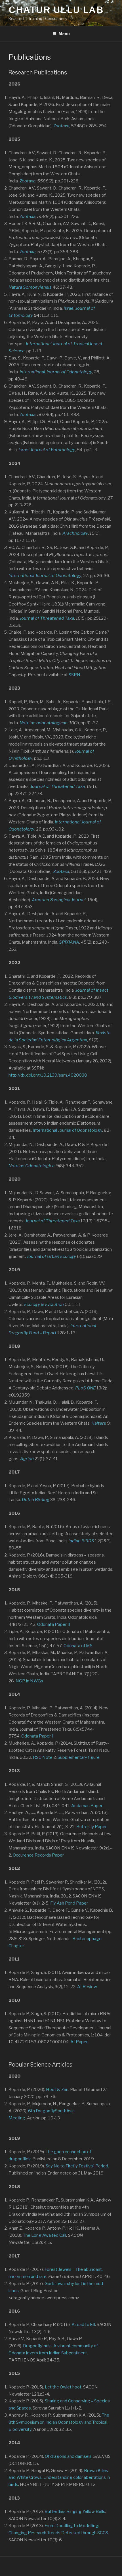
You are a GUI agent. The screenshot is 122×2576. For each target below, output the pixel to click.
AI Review (87, 1987)
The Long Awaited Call (45, 2235)
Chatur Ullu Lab (56, 10)
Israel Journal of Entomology (47, 450)
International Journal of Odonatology (67, 1130)
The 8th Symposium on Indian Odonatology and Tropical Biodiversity (59, 2422)
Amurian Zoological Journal (59, 900)
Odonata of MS (78, 1646)
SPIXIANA (69, 942)
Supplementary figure (79, 1757)
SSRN (74, 675)
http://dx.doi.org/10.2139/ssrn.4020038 (48, 1075)
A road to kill (83, 2325)
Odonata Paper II (54, 1624)
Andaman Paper (87, 1806)
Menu (64, 34)
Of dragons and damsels (68, 2456)
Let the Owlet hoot (63, 2387)
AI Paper (79, 2042)
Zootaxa (61, 126)
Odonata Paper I (37, 1736)
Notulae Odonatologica (31, 1166)
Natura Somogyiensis (30, 287)
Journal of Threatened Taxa (58, 786)
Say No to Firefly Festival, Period (77, 2166)
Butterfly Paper (91, 1827)
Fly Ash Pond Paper (69, 1903)
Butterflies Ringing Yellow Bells (75, 2512)
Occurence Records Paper (38, 1855)
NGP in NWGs (29, 1681)
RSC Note (43, 1757)
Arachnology (75, 533)
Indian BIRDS (81, 1541)
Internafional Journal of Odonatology (56, 372)
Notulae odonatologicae (44, 723)
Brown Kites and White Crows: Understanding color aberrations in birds (59, 2478)
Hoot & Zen (57, 2090)
